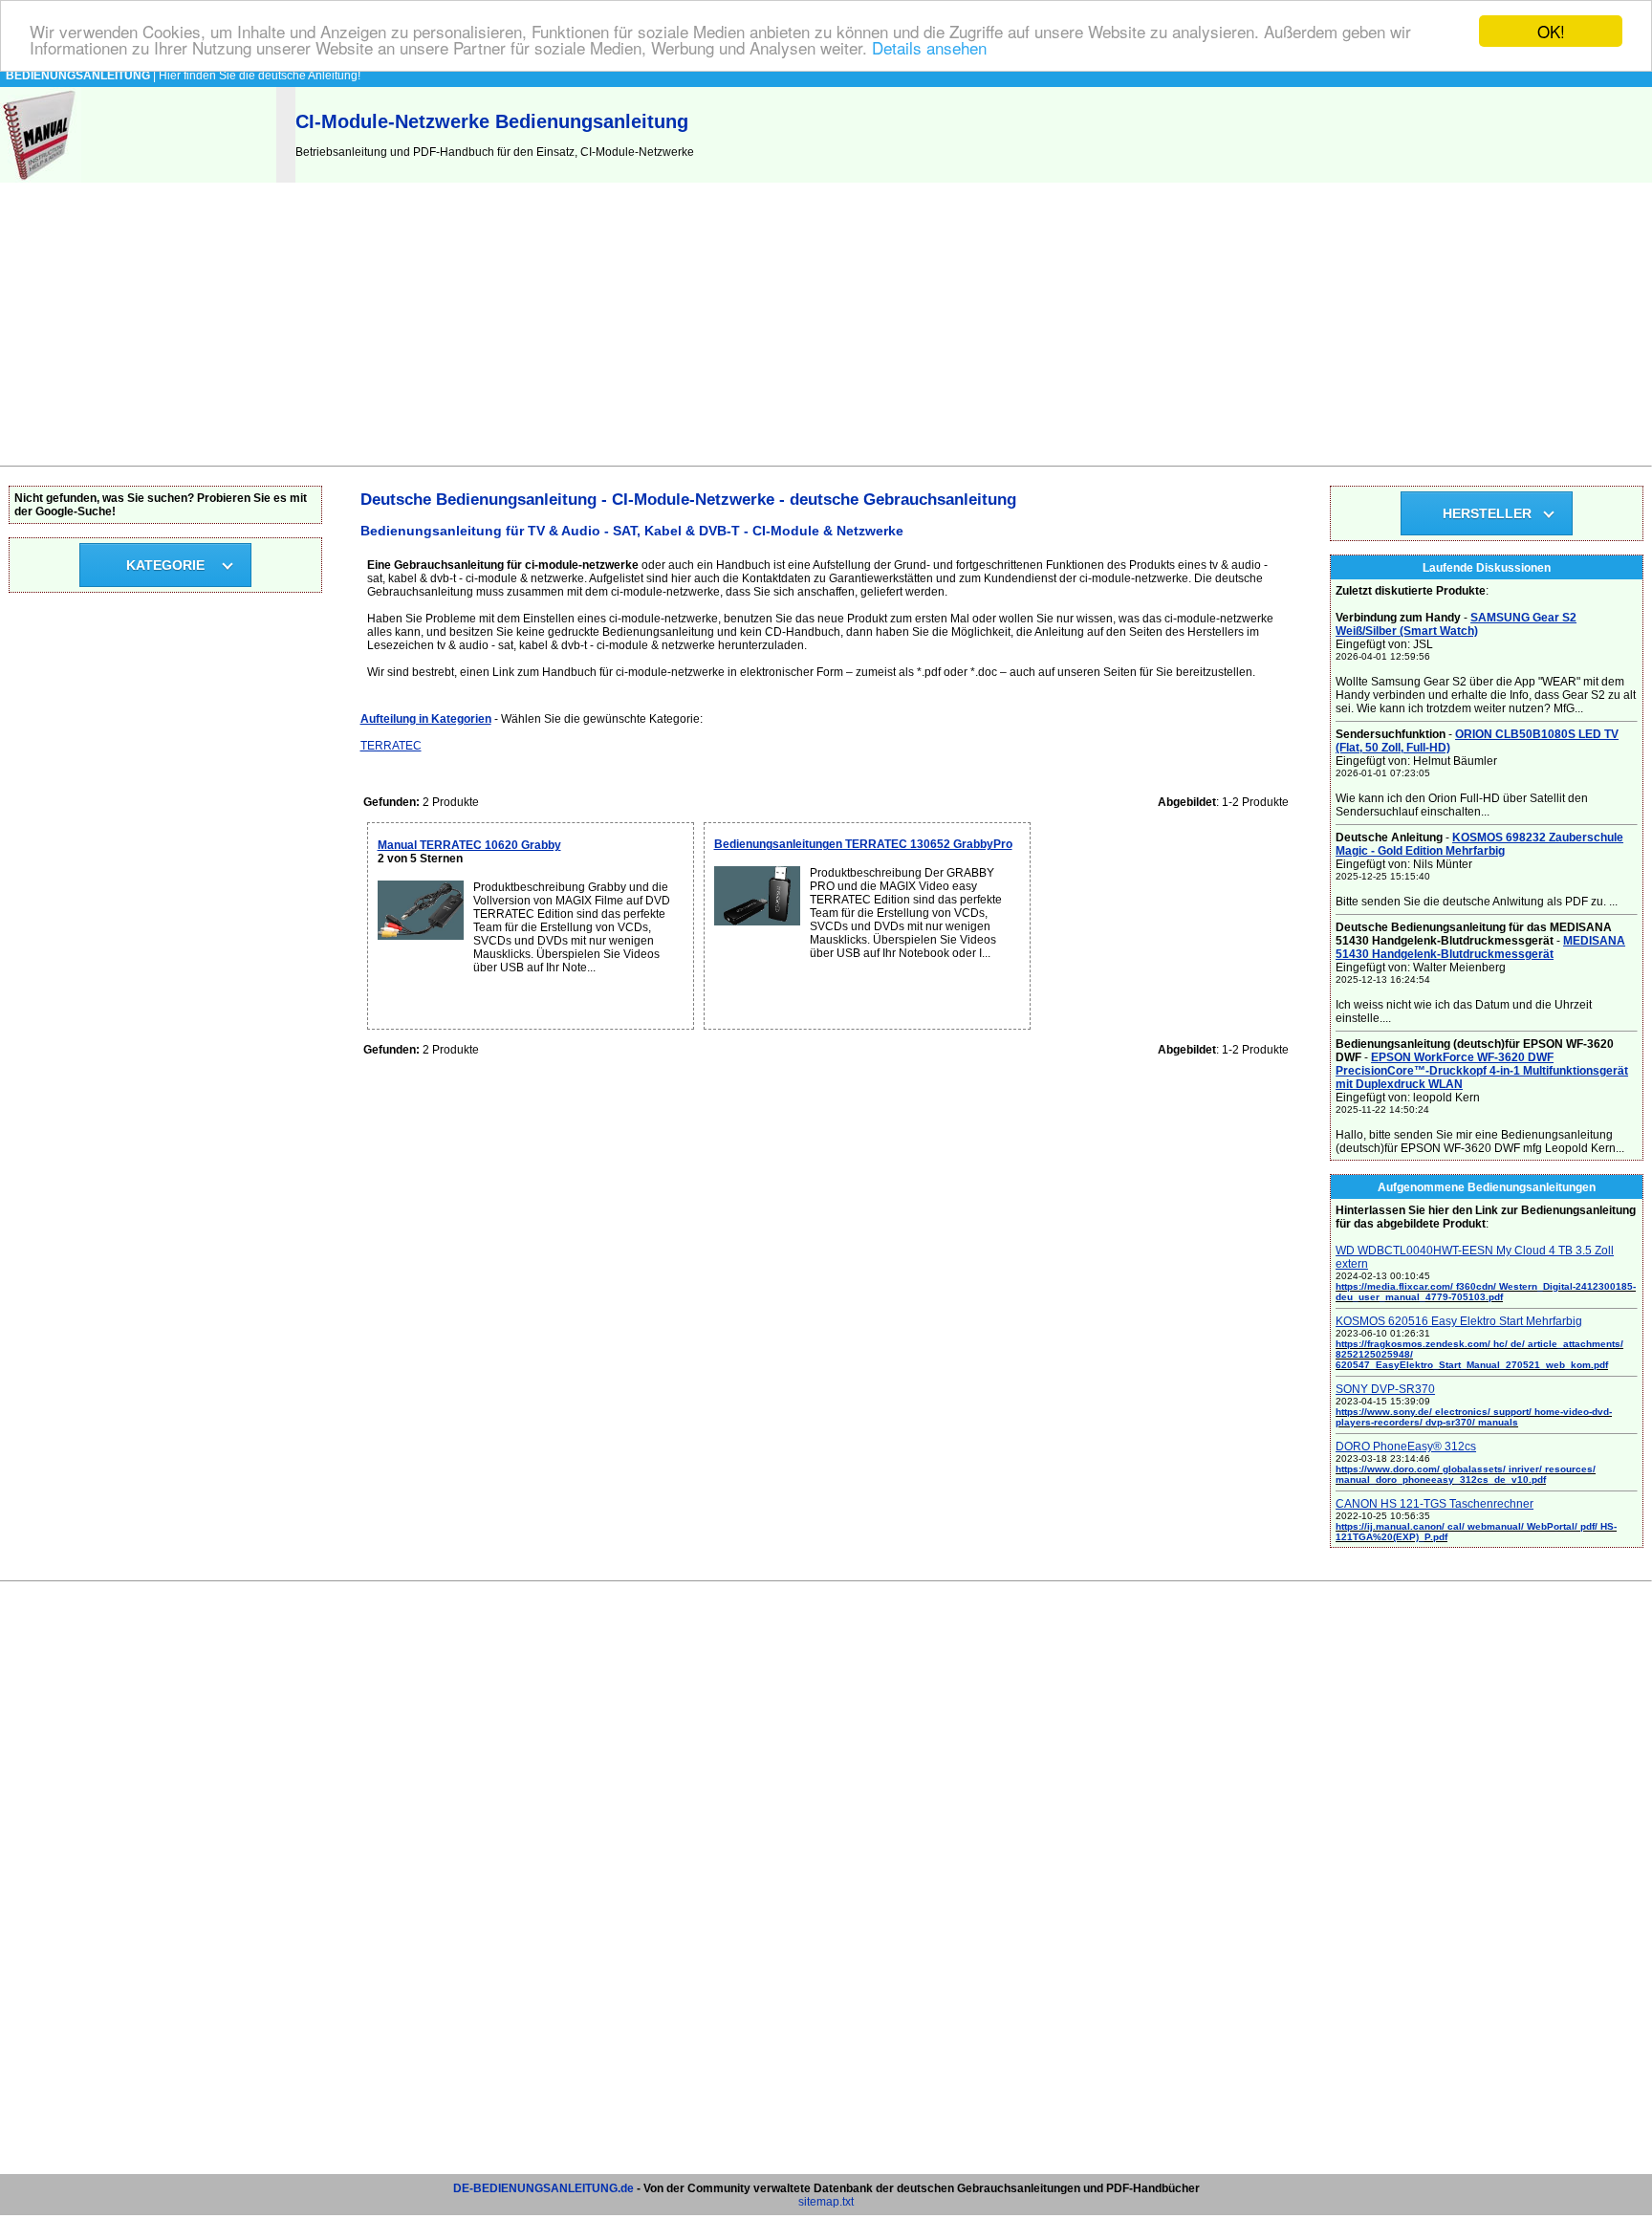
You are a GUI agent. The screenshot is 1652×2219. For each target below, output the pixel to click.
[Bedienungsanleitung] (41, 179)
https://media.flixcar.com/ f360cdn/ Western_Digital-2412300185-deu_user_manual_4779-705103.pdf (1486, 1292)
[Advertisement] (826, 322)
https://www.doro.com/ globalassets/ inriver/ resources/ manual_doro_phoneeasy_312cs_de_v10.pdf (1466, 1474)
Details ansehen (929, 48)
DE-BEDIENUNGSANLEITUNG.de (543, 2188)
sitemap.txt (826, 2202)
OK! (1551, 31)
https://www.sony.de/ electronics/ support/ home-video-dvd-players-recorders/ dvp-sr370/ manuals (1474, 1417)
